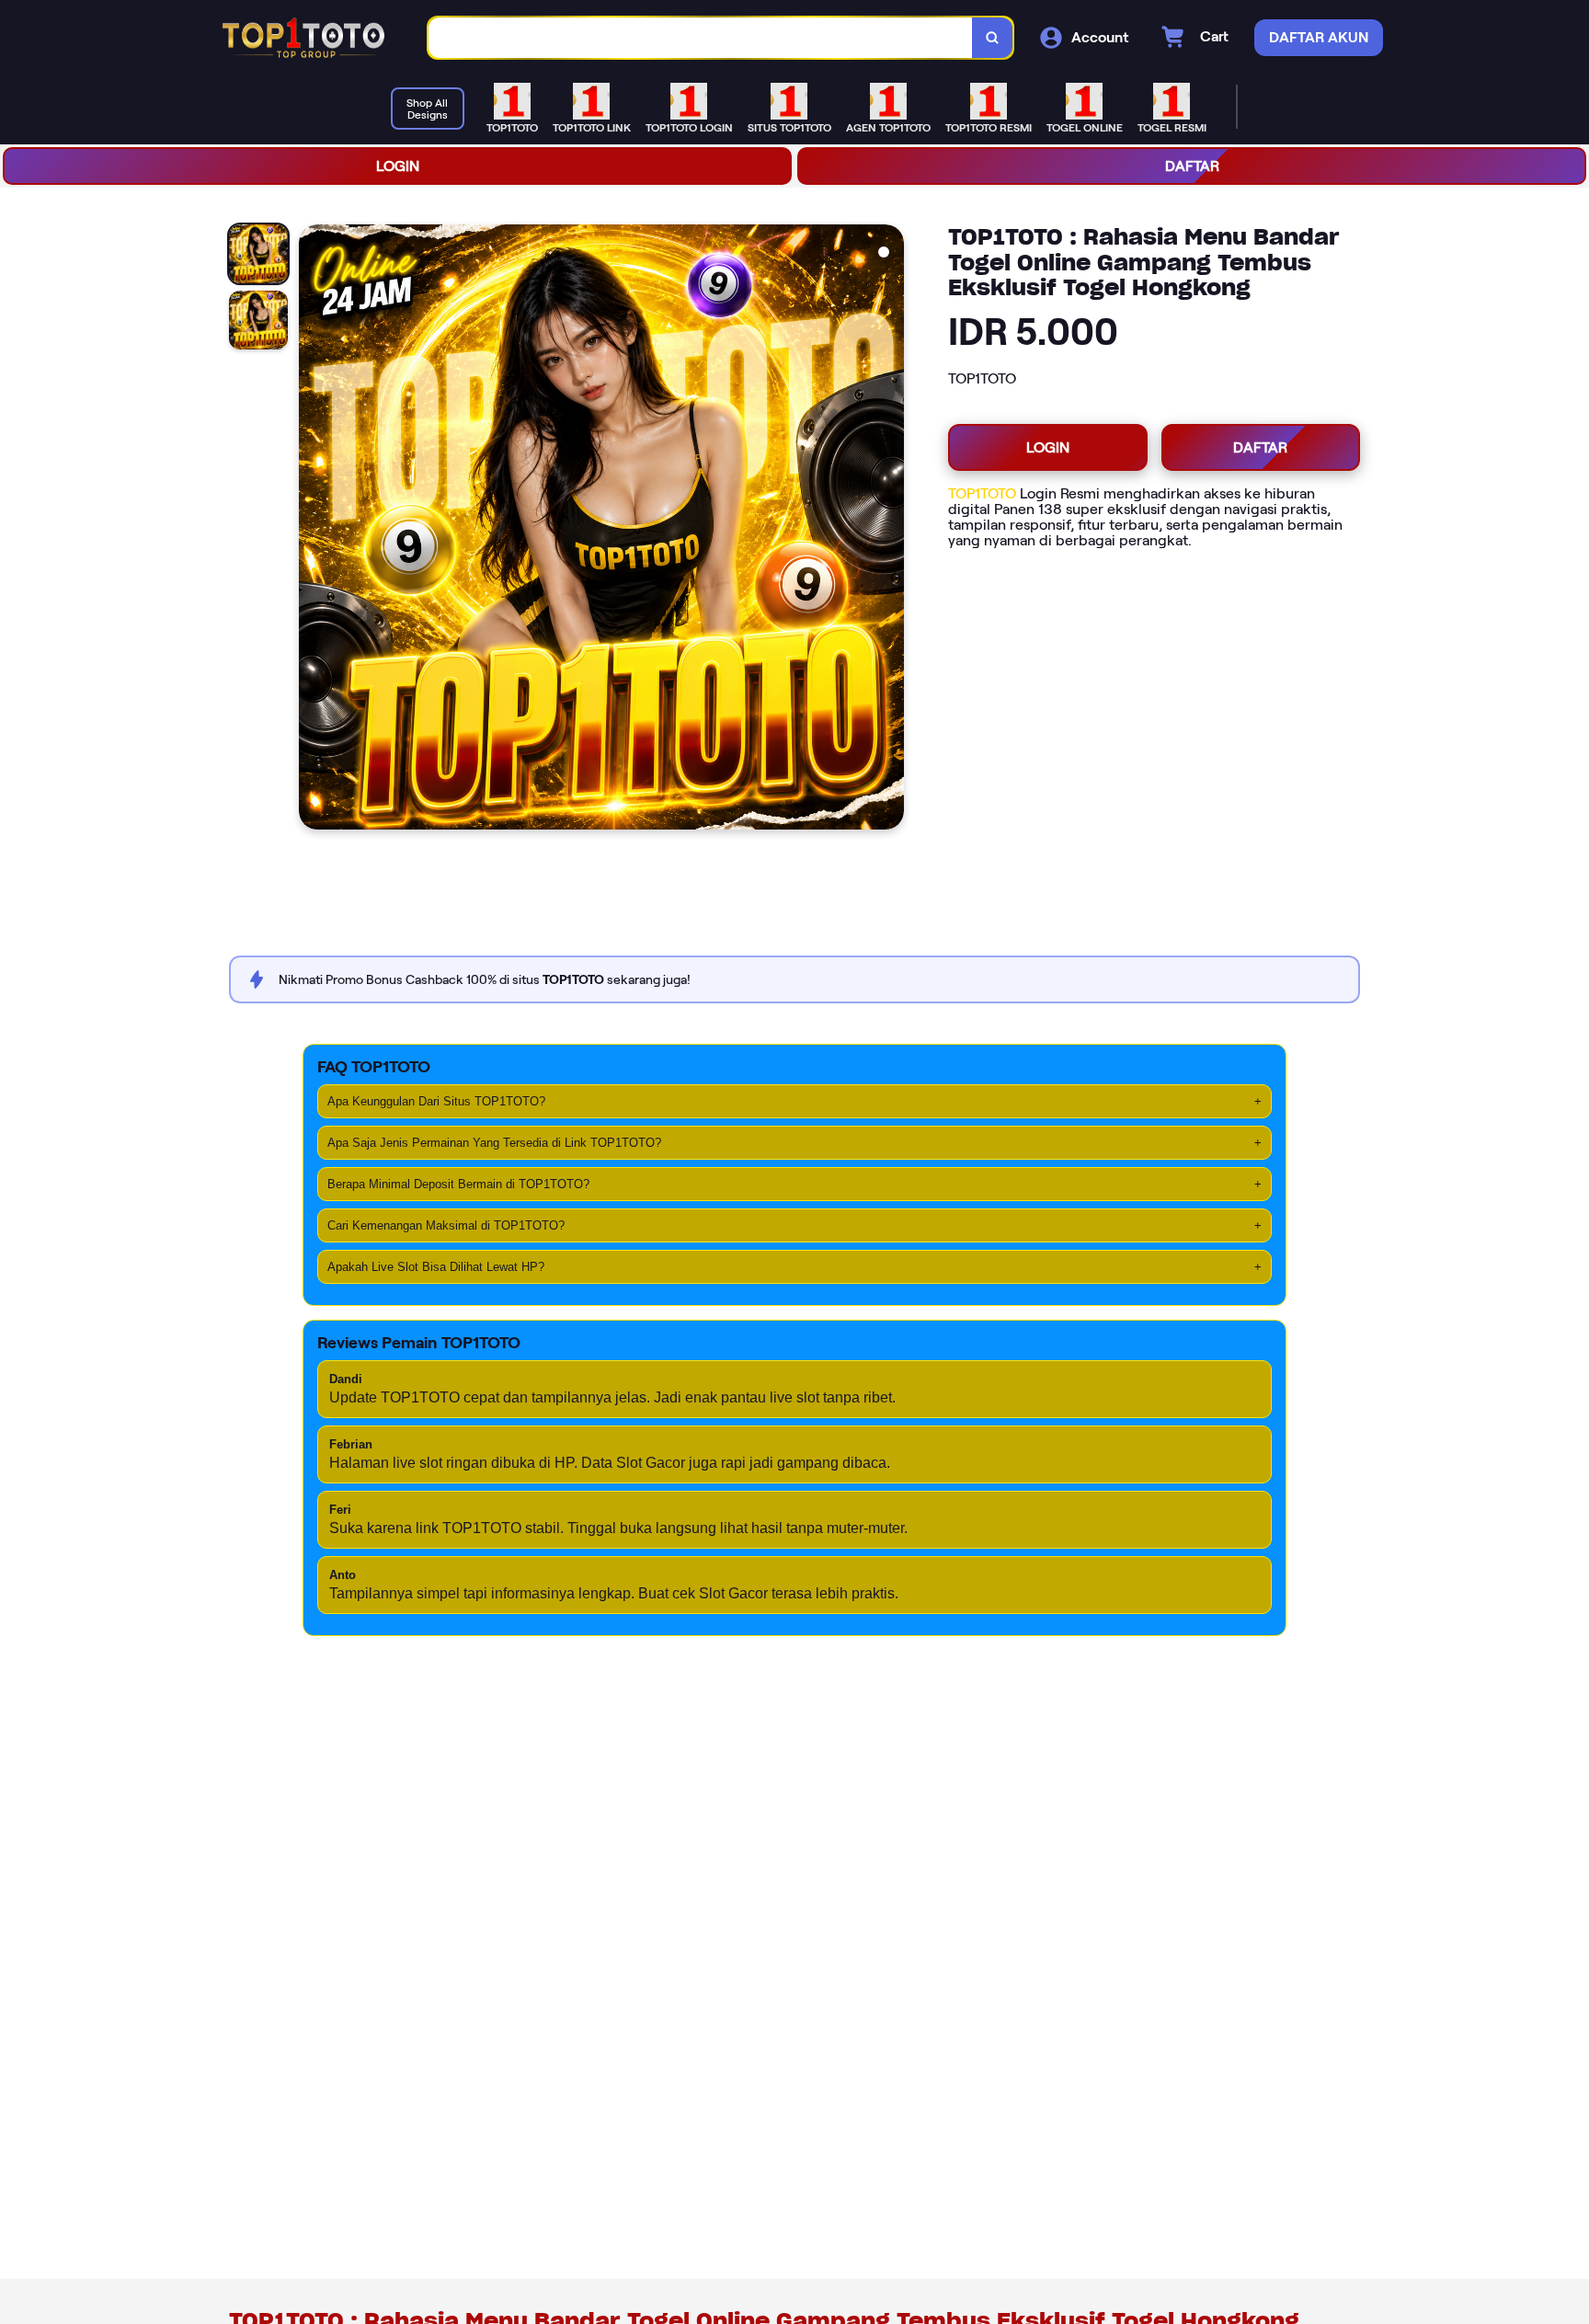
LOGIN (398, 166)
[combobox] (701, 38)
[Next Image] (889, 530)
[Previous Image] (314, 530)
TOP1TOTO (982, 493)
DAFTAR (1192, 166)
